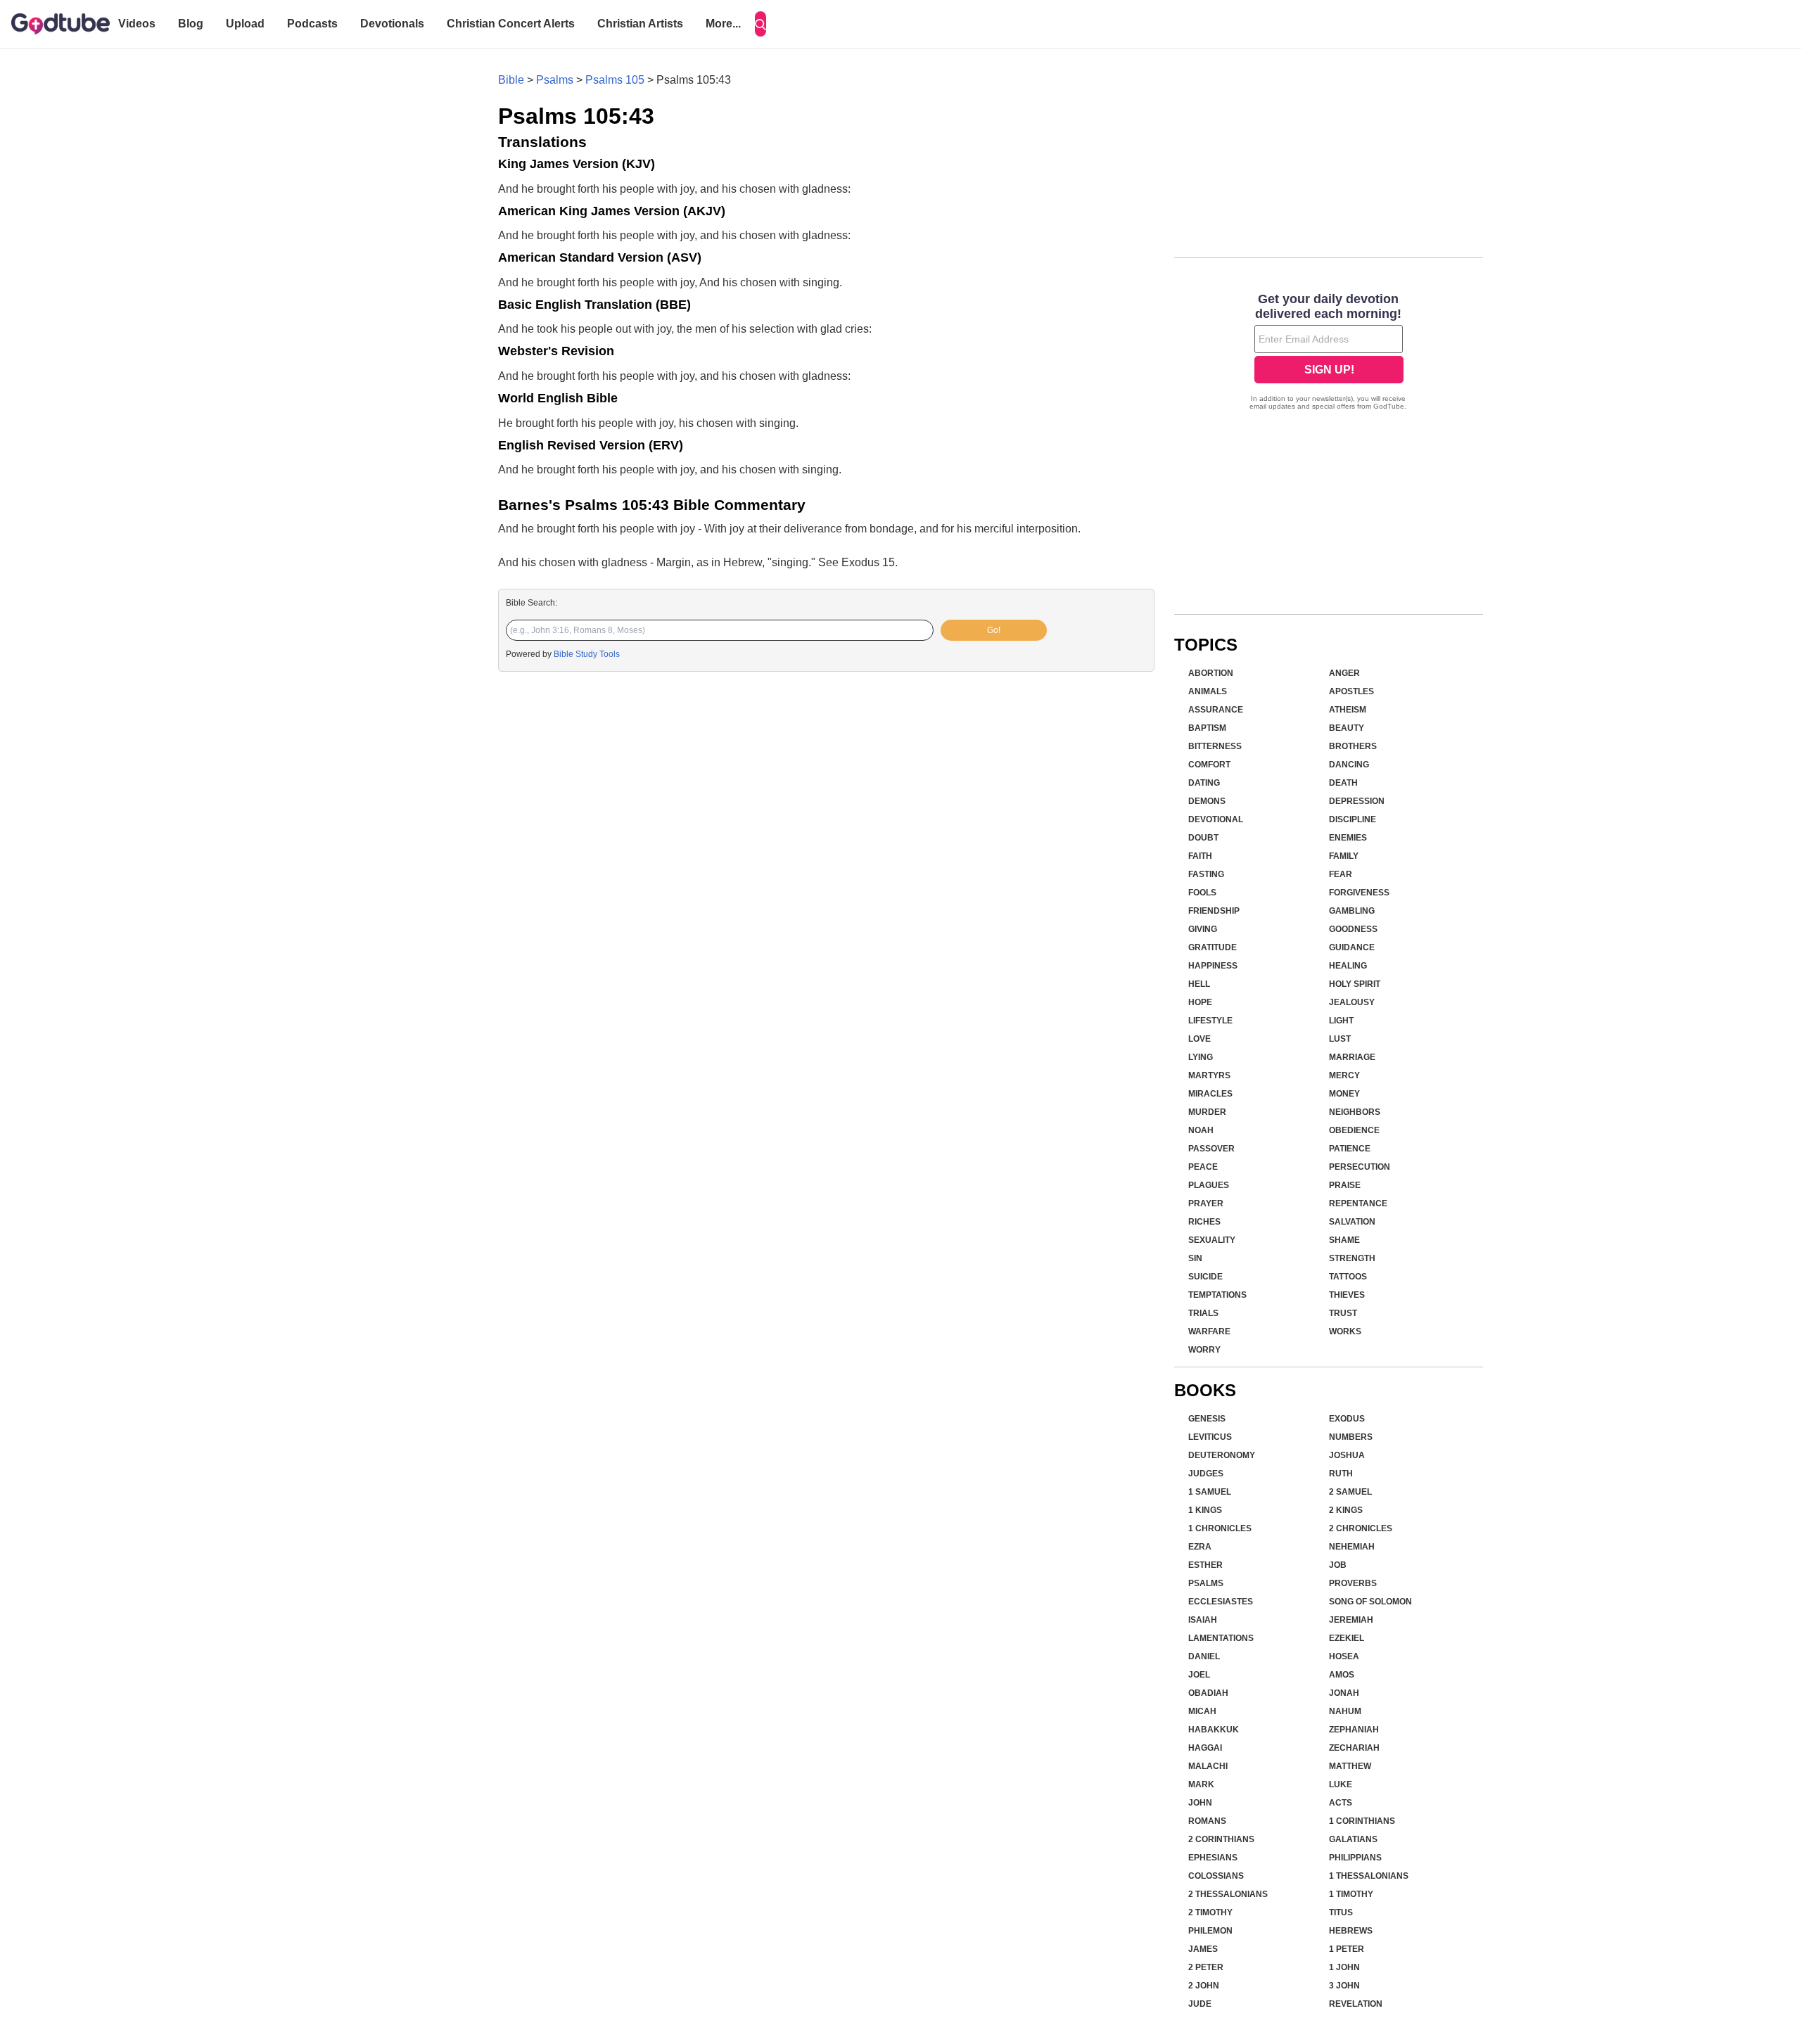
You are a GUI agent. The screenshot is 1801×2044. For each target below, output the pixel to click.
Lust (1340, 1039)
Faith (1200, 856)
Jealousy (1352, 1002)
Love (1199, 1039)
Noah (1201, 1130)
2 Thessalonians (1228, 1894)
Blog (191, 24)
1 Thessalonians (1369, 1876)
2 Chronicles (1361, 1528)
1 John (1344, 1967)
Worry (1204, 1350)
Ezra (1200, 1547)
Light (1341, 1021)
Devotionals (392, 24)
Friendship (1214, 911)
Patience (1350, 1149)
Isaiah (1203, 1620)
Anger (1344, 673)
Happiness (1213, 966)
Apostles (1351, 691)
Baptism (1207, 728)
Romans (1207, 1821)
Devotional (1216, 819)
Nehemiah (1352, 1547)
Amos (1342, 1675)
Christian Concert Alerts (511, 24)
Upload (245, 24)
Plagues (1209, 1185)
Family (1344, 856)
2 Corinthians (1221, 1839)
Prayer (1206, 1203)
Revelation (1356, 2004)
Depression (1357, 801)
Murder (1207, 1112)
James (1203, 1949)
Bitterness (1215, 746)
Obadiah (1208, 1693)
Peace (1203, 1167)
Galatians (1353, 1839)
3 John (1344, 1986)
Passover (1211, 1149)
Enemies (1348, 838)
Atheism (1348, 710)
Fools (1202, 893)
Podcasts (312, 24)
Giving (1203, 929)
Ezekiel (1347, 1638)
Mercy (1344, 1075)
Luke (1341, 1784)
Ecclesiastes (1221, 1602)
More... (723, 24)
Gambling (1352, 911)
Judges (1206, 1474)
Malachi (1208, 1766)
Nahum (1345, 1711)
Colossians (1216, 1876)
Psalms (555, 80)
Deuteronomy (1222, 1455)
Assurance (1216, 710)
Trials (1203, 1313)
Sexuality (1212, 1240)
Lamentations (1221, 1638)
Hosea (1344, 1656)
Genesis (1207, 1419)
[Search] (761, 24)
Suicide (1205, 1277)
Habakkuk (1214, 1730)
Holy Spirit (1355, 984)
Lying (1201, 1057)
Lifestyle (1210, 1021)
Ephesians (1213, 1858)
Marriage (1352, 1057)
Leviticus (1210, 1437)
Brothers (1353, 746)
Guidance (1352, 947)
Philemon (1210, 1931)
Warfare (1209, 1331)
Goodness (1353, 929)
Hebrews (1351, 1931)
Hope (1200, 1002)
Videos (137, 24)
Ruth (1341, 1474)
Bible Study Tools (587, 654)
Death (1343, 783)
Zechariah (1354, 1748)
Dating (1204, 783)
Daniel (1204, 1656)
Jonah (1344, 1693)
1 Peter (1347, 1949)
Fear (1341, 874)
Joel (1199, 1675)
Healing (1348, 966)
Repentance (1358, 1203)
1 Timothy (1351, 1894)
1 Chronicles (1220, 1528)
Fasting (1206, 874)
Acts (1341, 1803)
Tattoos (1348, 1277)
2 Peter (1206, 1967)
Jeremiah (1351, 1620)
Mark (1201, 1784)
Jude (1200, 2004)
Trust (1343, 1313)
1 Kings (1205, 1510)
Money (1344, 1094)
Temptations (1217, 1295)
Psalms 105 (615, 80)
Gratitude (1213, 947)
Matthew (1350, 1766)
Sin (1195, 1258)
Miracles (1210, 1094)
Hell (1199, 984)
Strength (1352, 1258)
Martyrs (1209, 1075)
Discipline (1353, 819)
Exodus (1347, 1419)
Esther (1205, 1565)
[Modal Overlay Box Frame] (1329, 353)
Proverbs (1353, 1583)
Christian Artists (640, 24)
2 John (1204, 1986)
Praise (1345, 1185)
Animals (1208, 691)
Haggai (1205, 1748)
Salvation (1352, 1222)
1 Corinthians (1362, 1821)
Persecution (1360, 1167)
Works (1345, 1331)
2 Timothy (1210, 1912)
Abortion (1211, 673)
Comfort (1209, 765)
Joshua (1347, 1455)
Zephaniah (1354, 1730)
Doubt (1203, 838)
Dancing (1349, 765)
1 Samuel (1210, 1492)
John (1200, 1803)
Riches (1204, 1222)
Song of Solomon (1370, 1602)
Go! (994, 630)
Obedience (1354, 1130)
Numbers (1351, 1437)
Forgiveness (1359, 893)
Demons (1207, 801)
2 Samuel (1350, 1492)
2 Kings (1346, 1510)
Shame (1344, 1240)
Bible (511, 80)
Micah (1202, 1711)
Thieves (1347, 1295)
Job (1338, 1565)
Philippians (1355, 1858)
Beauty (1347, 728)
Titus (1341, 1912)
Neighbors (1355, 1112)
